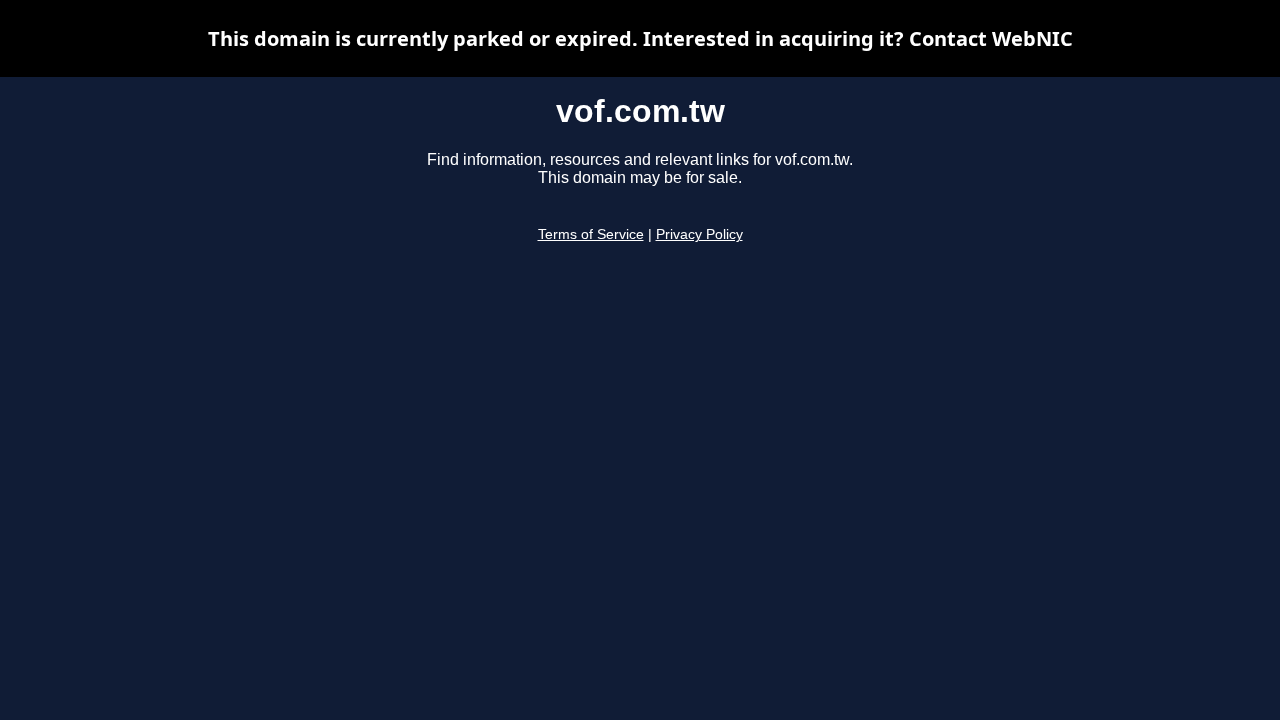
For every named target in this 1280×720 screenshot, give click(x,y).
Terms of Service (591, 234)
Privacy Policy (699, 234)
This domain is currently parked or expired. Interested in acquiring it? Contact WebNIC (640, 38)
